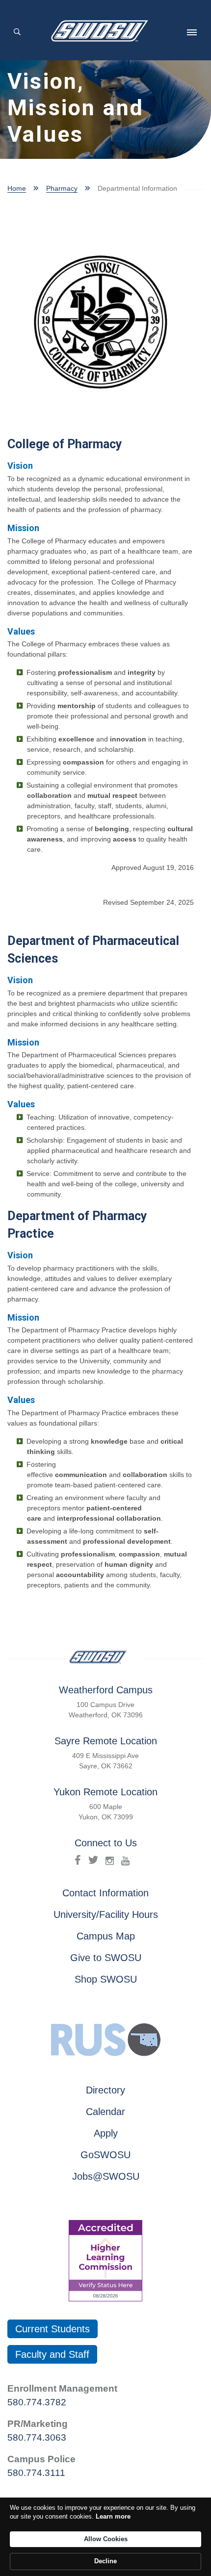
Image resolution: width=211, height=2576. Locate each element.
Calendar (105, 2112)
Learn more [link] (113, 2516)
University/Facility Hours (106, 1914)
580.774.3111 (36, 2473)
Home (17, 188)
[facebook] (78, 1860)
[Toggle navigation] (192, 32)
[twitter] (93, 1860)
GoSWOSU (105, 2155)
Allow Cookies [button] (106, 2539)
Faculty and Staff (52, 2354)
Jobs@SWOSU (106, 2176)
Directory (105, 2090)
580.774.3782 (37, 2402)
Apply (106, 2133)
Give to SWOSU (106, 1958)
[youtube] (125, 1860)
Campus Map (106, 1936)
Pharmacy (62, 188)
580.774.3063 (37, 2437)
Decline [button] (105, 2561)
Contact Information (105, 1893)
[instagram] (110, 1860)
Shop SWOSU (106, 1979)
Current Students (53, 2329)
